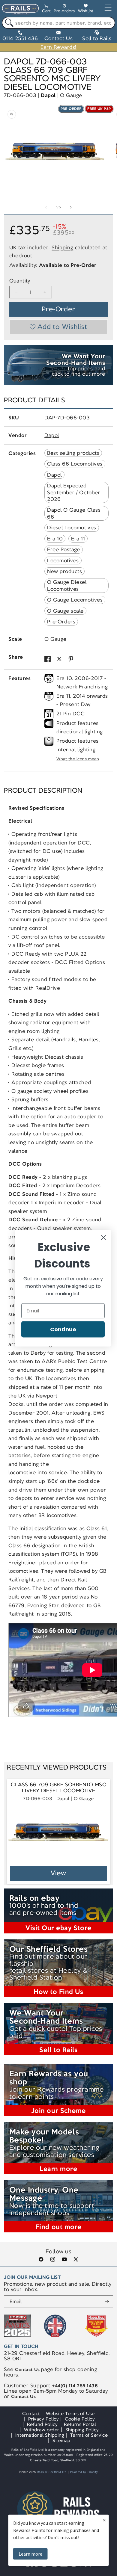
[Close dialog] (103, 1237)
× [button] (104, 2520)
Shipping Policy (82, 2430)
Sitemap (61, 2440)
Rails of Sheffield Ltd (52, 2472)
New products (64, 571)
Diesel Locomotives (72, 528)
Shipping (62, 247)
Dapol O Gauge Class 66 (74, 513)
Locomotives (63, 560)
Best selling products (73, 453)
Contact (31, 2413)
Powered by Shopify (84, 2472)
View (59, 1873)
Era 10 (55, 539)
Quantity (20, 281)
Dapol (48, 95)
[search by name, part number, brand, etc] (8, 23)
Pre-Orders (61, 622)
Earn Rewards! (58, 47)
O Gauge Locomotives (75, 600)
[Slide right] (71, 207)
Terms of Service (89, 2435)
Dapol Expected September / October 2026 (74, 492)
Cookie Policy (80, 2419)
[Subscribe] (107, 2302)
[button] (46, 9)
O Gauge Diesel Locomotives (67, 585)
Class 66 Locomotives (75, 464)
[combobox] (58, 23)
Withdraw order (42, 2430)
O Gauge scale (65, 611)
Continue (63, 1329)
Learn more (30, 2554)
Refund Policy (42, 2424)
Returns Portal (80, 2424)
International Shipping (40, 2435)
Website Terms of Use (70, 2413)
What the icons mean (78, 759)
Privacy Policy (43, 2419)
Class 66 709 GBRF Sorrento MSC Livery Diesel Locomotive (59, 1788)
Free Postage (64, 549)
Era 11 (78, 539)
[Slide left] (46, 207)
